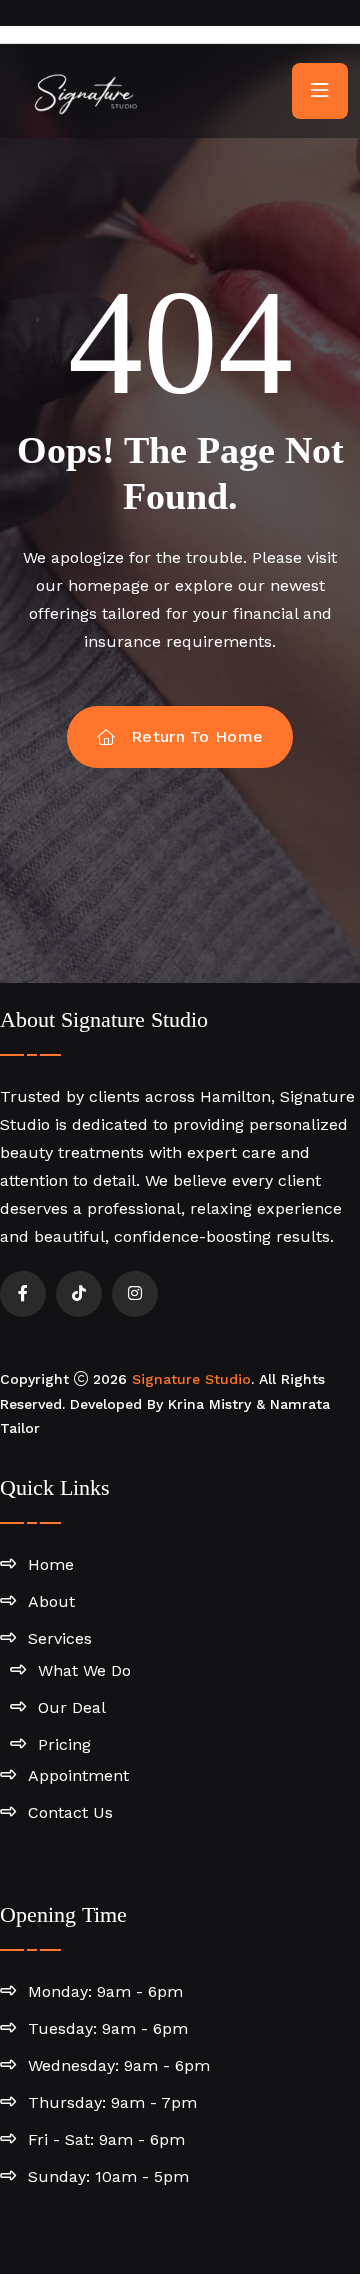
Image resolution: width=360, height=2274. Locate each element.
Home (51, 1564)
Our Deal (72, 1707)
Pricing (64, 1744)
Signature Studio (191, 1379)
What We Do (84, 1670)
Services (60, 1638)
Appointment (78, 1775)
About (51, 1601)
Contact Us (70, 1812)
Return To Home (197, 736)
